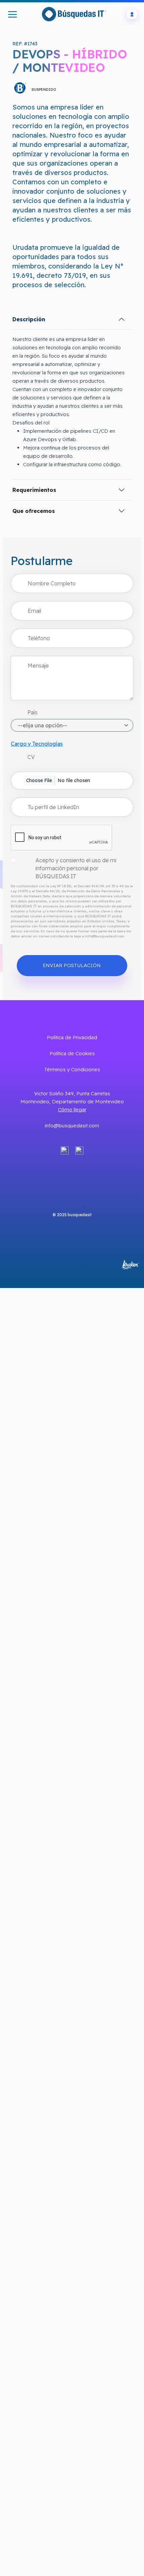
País (32, 712)
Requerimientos (34, 490)
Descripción (29, 319)
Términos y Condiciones (72, 1069)
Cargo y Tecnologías (37, 744)
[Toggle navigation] (13, 14)
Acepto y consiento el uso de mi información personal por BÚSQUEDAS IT (76, 868)
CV (31, 757)
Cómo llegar (72, 1110)
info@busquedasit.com (72, 1126)
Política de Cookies (72, 1053)
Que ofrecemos (34, 511)
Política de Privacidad (72, 1037)
